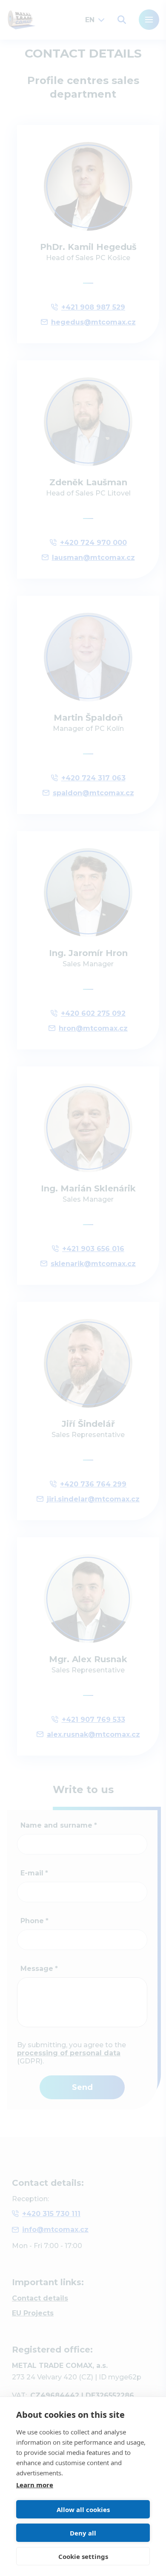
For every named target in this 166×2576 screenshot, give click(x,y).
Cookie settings (83, 2556)
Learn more (35, 2485)
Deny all (83, 2533)
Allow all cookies (83, 2509)
